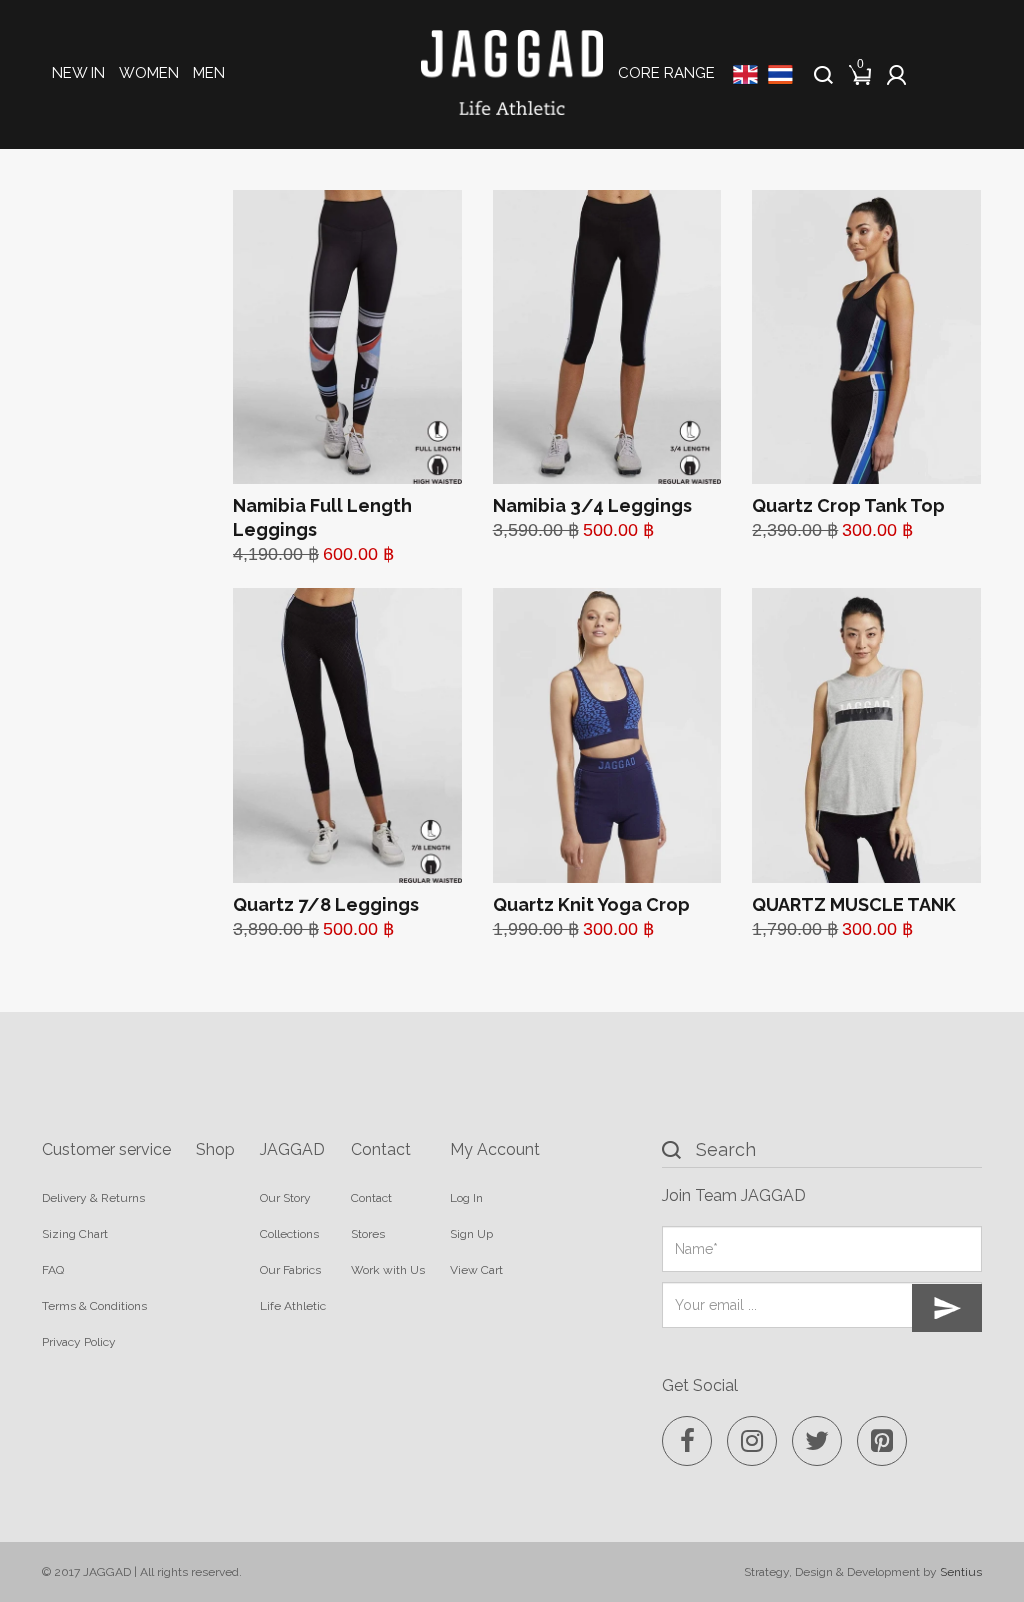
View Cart (476, 1270)
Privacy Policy (79, 1342)
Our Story (285, 1198)
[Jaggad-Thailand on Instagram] (752, 1441)
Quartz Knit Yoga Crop (591, 904)
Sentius (961, 1572)
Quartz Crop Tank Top (848, 505)
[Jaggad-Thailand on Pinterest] (882, 1441)
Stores (368, 1234)
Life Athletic (293, 1306)
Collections (289, 1234)
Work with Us (388, 1270)
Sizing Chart (75, 1234)
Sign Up (471, 1234)
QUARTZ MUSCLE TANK (854, 904)
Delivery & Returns (93, 1198)
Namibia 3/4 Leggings (592, 505)
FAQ (53, 1270)
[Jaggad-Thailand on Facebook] (687, 1441)
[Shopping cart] (861, 71)
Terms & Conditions (94, 1306)
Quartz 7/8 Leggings (326, 904)
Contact (371, 1198)
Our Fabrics (290, 1270)
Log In (466, 1198)
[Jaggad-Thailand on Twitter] (817, 1441)
